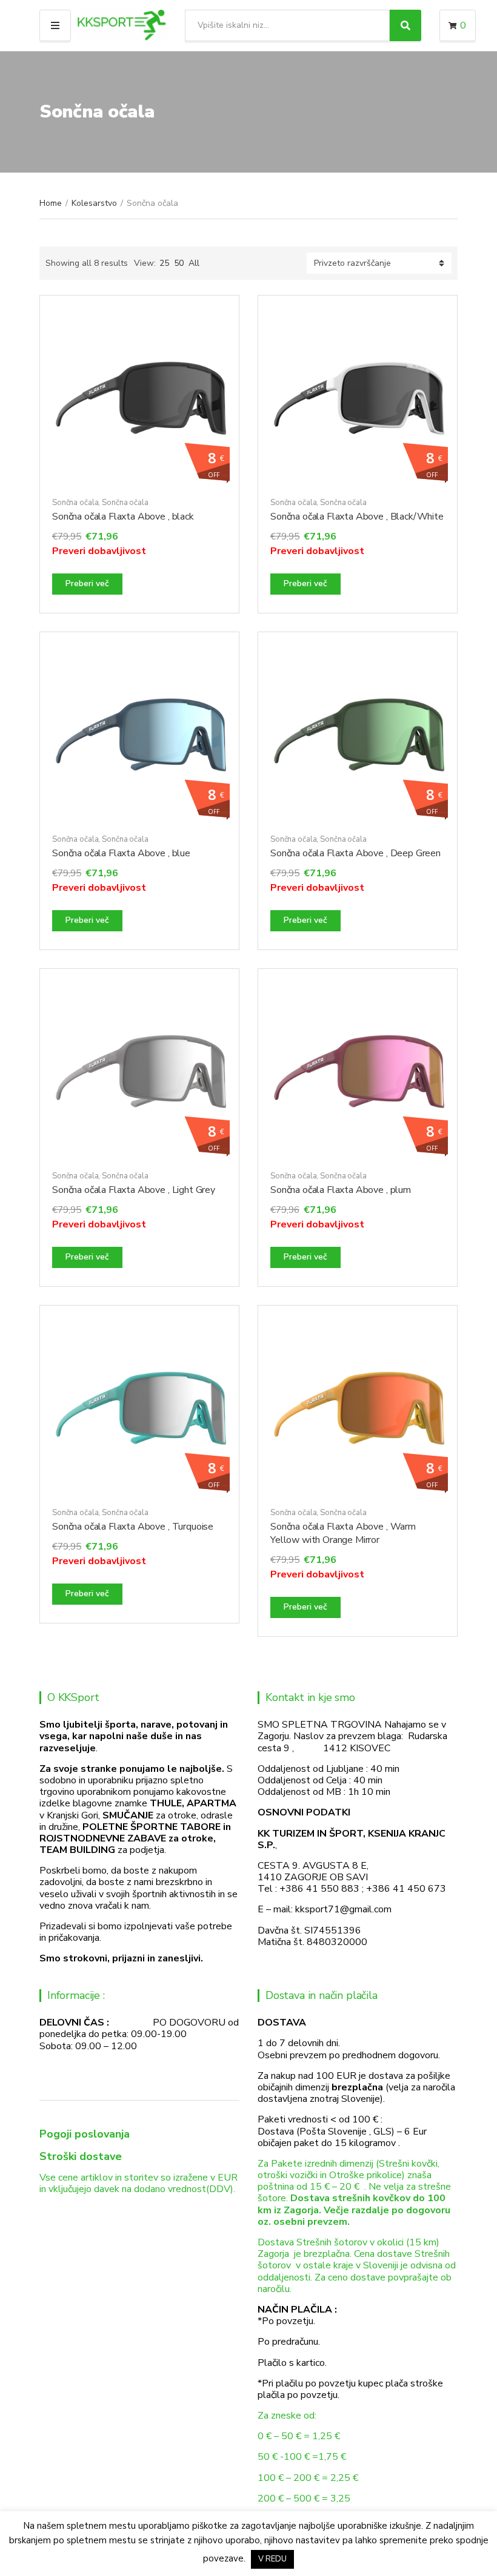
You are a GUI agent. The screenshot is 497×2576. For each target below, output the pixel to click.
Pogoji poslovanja (85, 2134)
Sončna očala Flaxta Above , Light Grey (134, 1190)
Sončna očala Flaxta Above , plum (341, 1190)
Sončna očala (75, 503)
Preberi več (87, 583)
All (194, 263)
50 (179, 263)
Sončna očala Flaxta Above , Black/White (357, 517)
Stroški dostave (81, 2156)
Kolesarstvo (94, 203)
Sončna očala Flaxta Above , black (123, 517)
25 (164, 263)
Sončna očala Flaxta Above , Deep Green (355, 853)
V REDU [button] (272, 2559)
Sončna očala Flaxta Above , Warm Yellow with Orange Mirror (343, 1533)
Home (51, 203)
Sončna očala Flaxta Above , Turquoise (133, 1527)
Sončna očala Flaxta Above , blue (121, 853)
